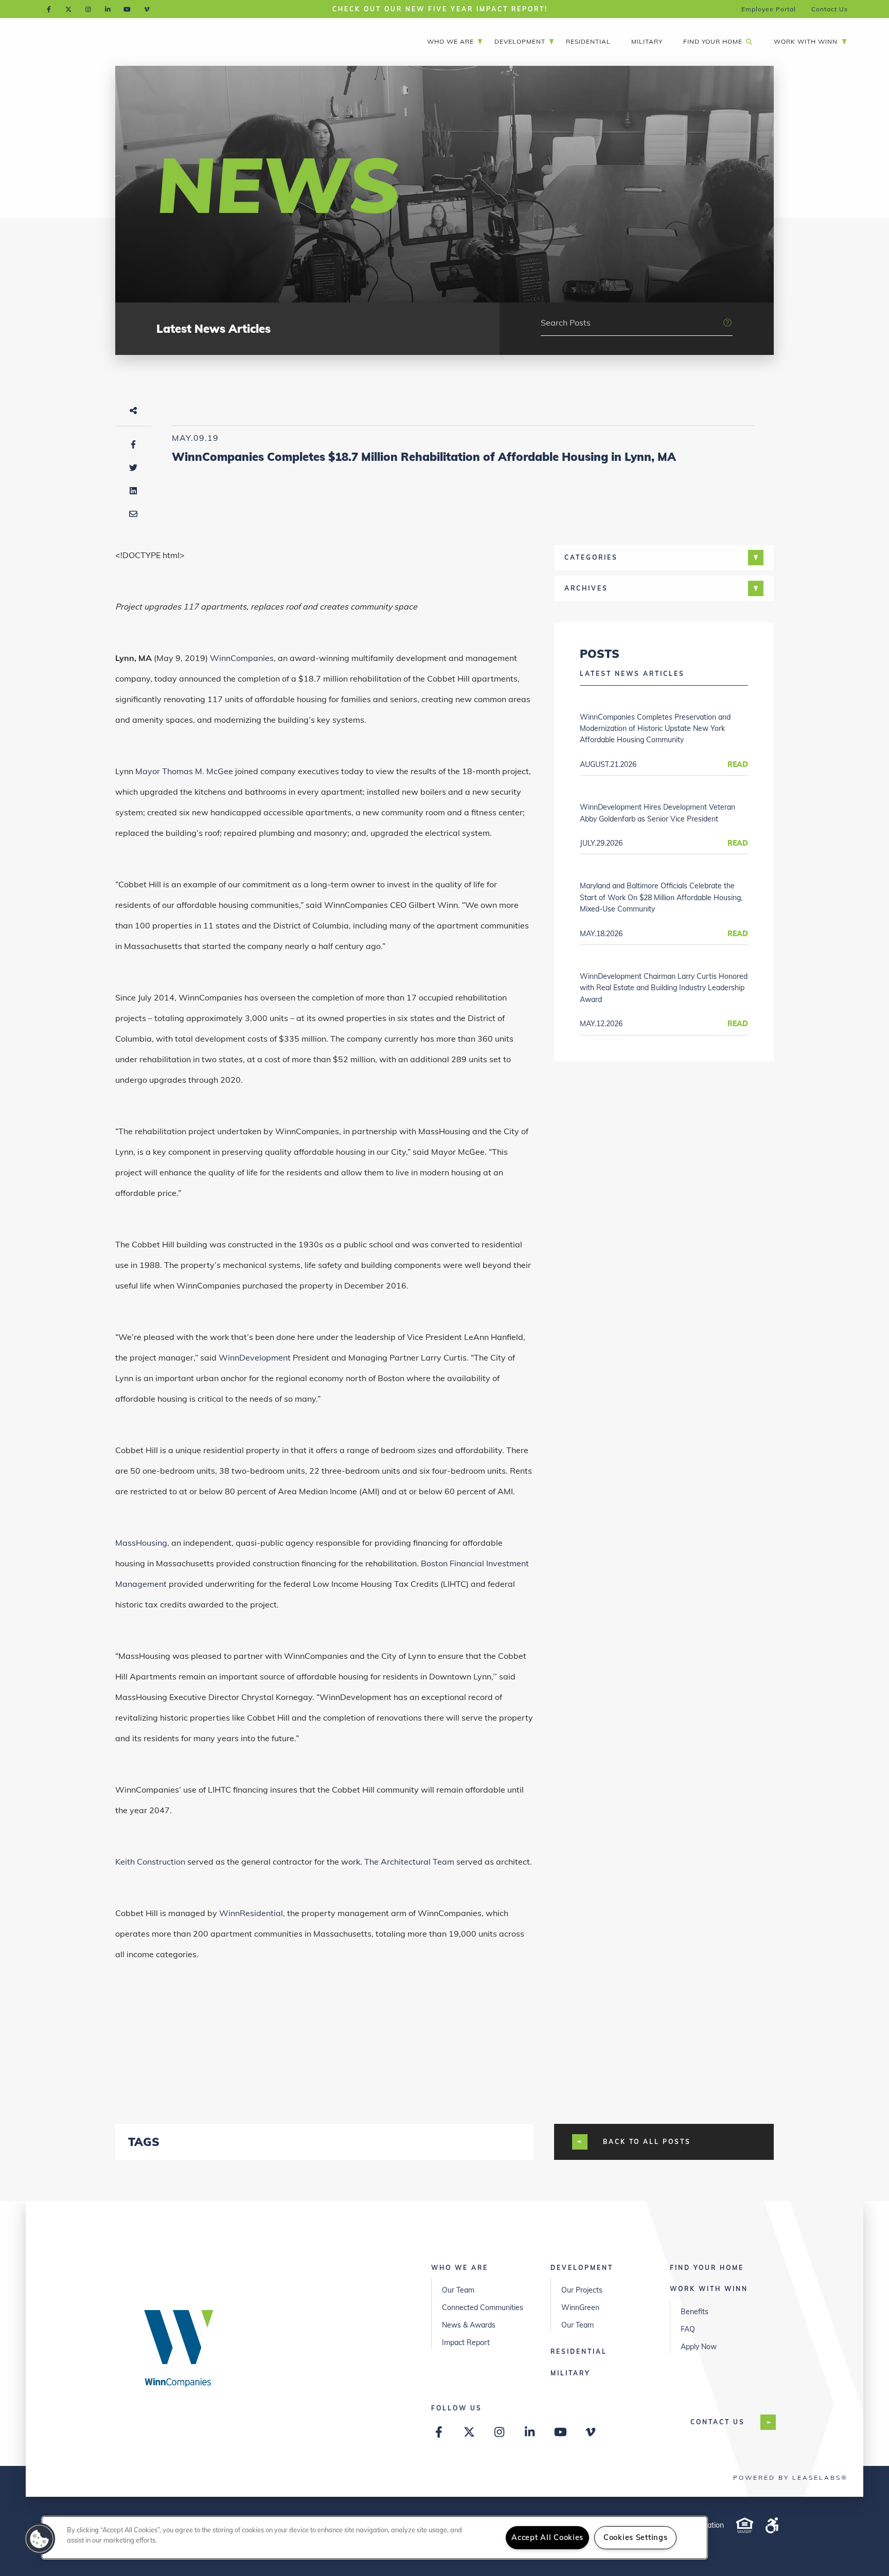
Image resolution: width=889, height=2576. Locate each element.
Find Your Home (713, 41)
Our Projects (582, 2290)
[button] (40, 2539)
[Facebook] (49, 9)
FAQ (688, 2329)
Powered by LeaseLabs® (790, 2477)
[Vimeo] (147, 9)
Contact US (718, 2422)
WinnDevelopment (255, 1357)
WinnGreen (580, 2307)
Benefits (695, 2312)
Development (520, 41)
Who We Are (450, 41)
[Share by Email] (133, 514)
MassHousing (141, 1543)
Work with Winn (806, 41)
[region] (375, 2538)
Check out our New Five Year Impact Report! (440, 9)
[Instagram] (88, 9)
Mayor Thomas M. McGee (184, 771)
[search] (727, 323)
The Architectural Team (409, 1862)
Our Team (458, 2290)
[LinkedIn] (108, 9)
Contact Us (830, 9)
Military (647, 41)
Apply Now (699, 2347)
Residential (588, 41)
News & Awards (469, 2325)
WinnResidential (251, 1913)
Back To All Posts (647, 2142)
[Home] (112, 41)
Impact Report (466, 2342)
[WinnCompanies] (179, 2349)
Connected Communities (483, 2307)
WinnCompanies (242, 658)
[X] (68, 9)
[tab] (664, 558)
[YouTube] (127, 9)
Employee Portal (769, 9)
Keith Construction (150, 1862)
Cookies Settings (636, 2537)
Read (738, 764)
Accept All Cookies (547, 2537)
